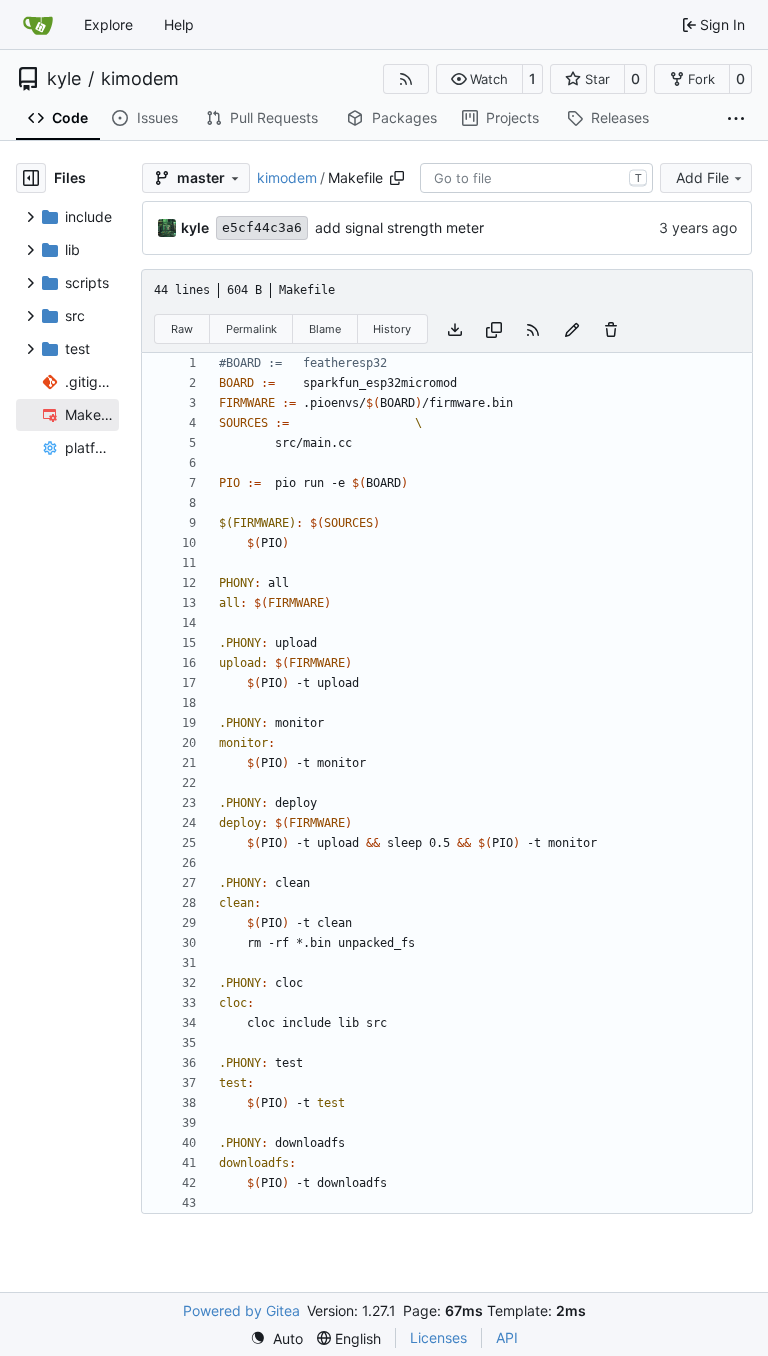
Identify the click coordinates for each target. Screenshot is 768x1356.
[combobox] (536, 178)
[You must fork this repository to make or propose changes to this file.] (572, 328)
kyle (64, 79)
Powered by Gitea (241, 1310)
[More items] (736, 119)
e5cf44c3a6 (262, 227)
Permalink (251, 329)
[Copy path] (397, 178)
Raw (182, 329)
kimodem (140, 79)
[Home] (38, 25)
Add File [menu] (702, 177)
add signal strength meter (399, 227)
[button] (479, 79)
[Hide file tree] (31, 178)
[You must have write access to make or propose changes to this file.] (611, 328)
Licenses (438, 1337)
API (507, 1337)
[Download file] (455, 328)
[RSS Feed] (406, 79)
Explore (108, 24)
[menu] (276, 1338)
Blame (325, 329)
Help (179, 24)
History (392, 329)
